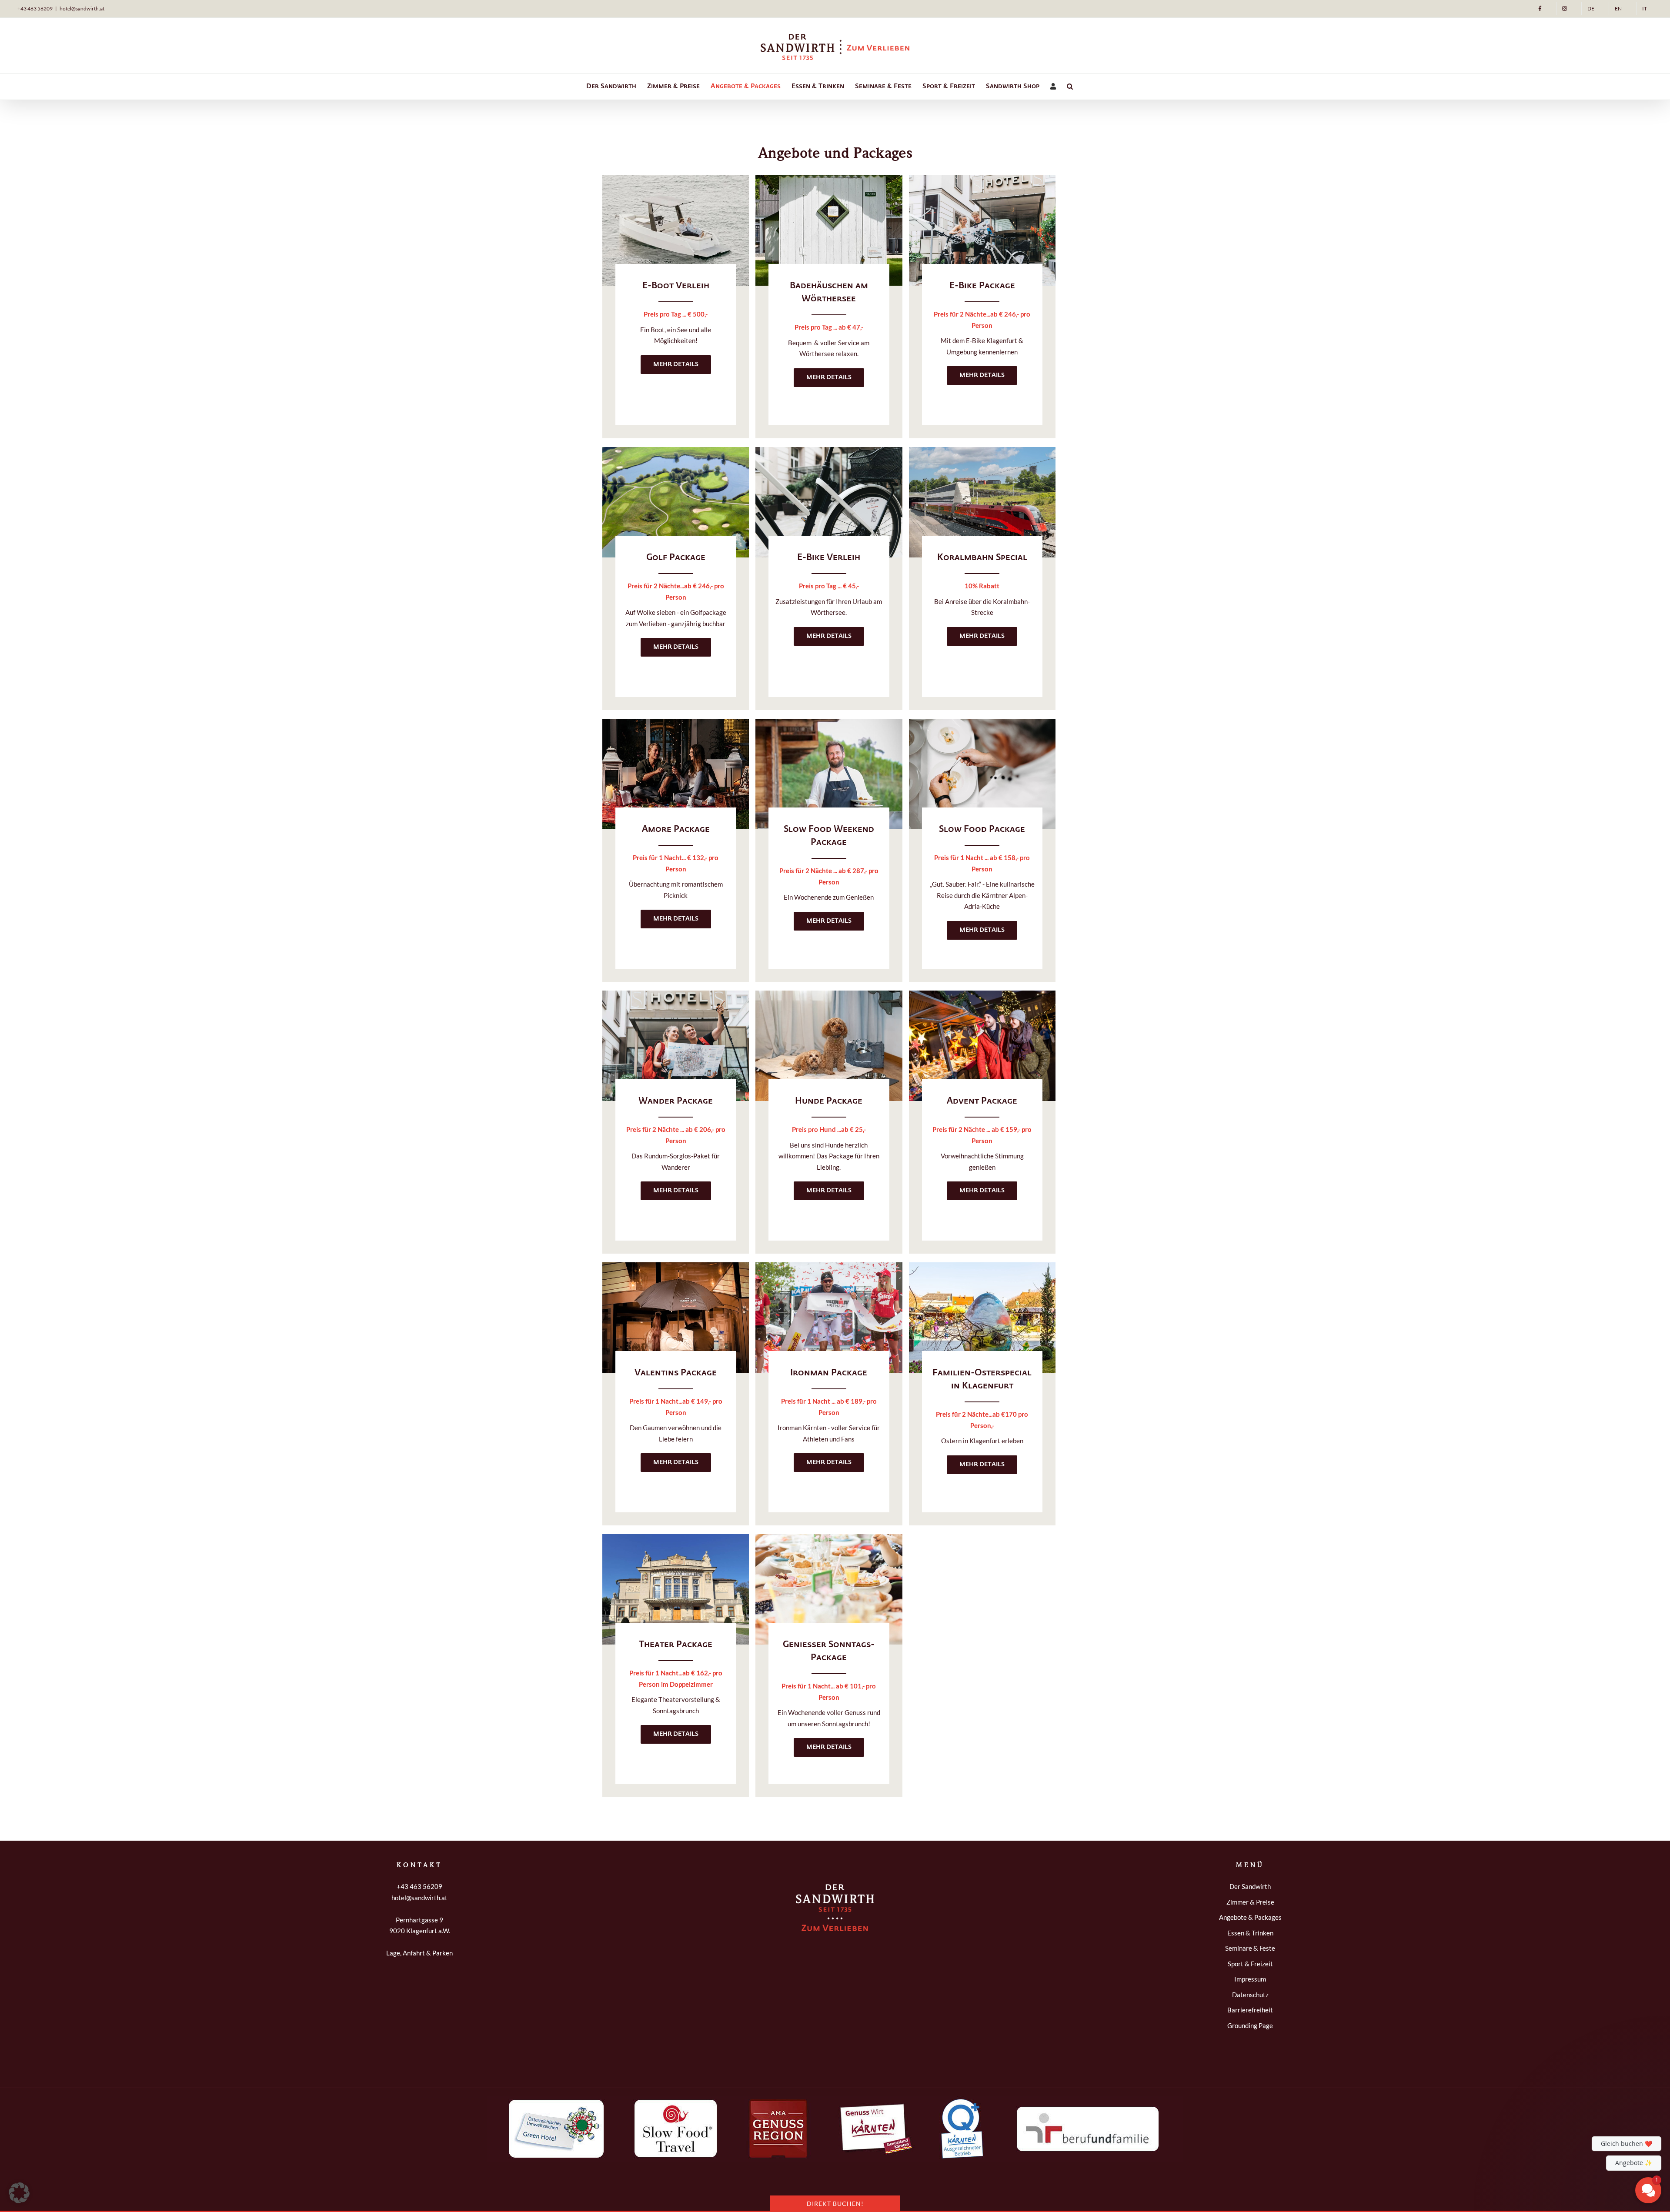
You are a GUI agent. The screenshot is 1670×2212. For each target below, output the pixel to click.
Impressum (1250, 1979)
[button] (1070, 87)
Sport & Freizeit (1250, 1964)
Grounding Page (1250, 2025)
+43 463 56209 (35, 8)
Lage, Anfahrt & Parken (419, 1953)
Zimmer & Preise (1250, 1902)
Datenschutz (1250, 1995)
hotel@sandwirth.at (82, 8)
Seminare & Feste (1250, 1948)
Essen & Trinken (1250, 1933)
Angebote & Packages (1250, 1917)
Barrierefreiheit (1250, 2010)
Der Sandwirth (1250, 1886)
